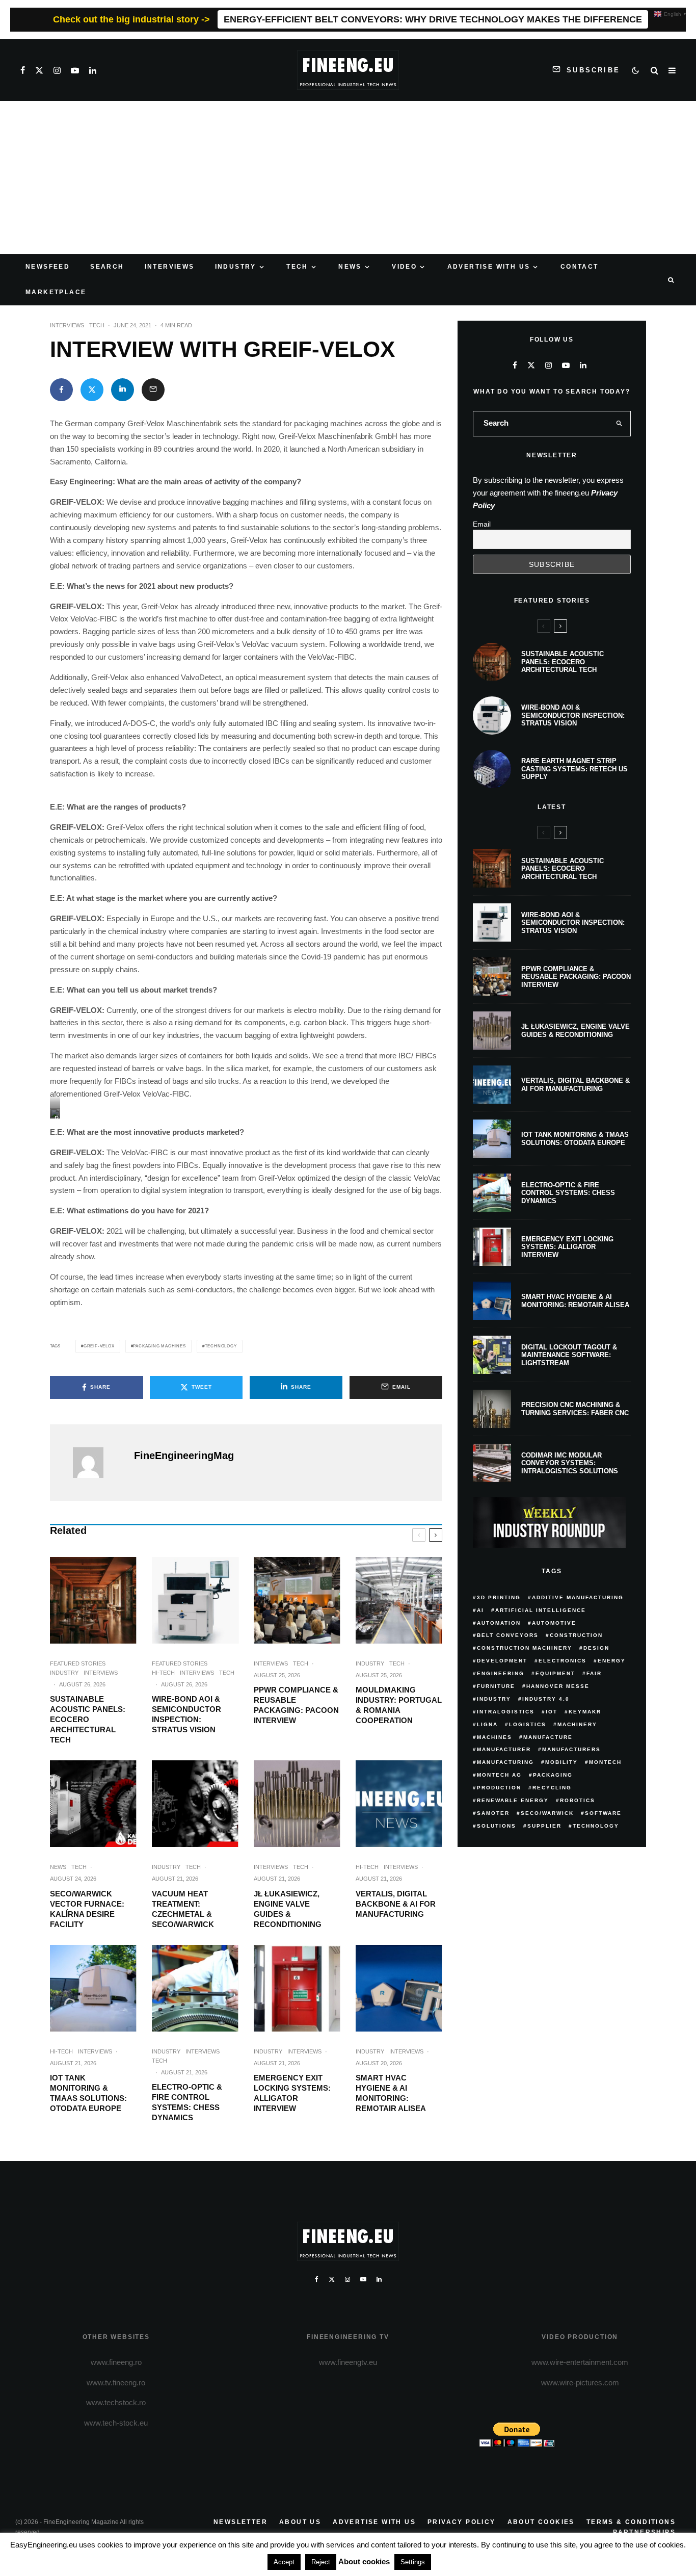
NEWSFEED (48, 267)
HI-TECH (163, 1673)
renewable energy (513, 1800)
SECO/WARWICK (547, 1813)
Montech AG (499, 1775)
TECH (297, 267)
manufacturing (505, 1762)
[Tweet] (92, 390)
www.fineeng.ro (116, 2362)
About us (300, 2522)
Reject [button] (321, 2562)
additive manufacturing (578, 1597)
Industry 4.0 (546, 1699)
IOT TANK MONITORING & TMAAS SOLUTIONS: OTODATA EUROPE (88, 2093)
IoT (552, 1712)
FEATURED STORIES (78, 1663)
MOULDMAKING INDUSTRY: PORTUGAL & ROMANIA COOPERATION (399, 1705)
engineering (501, 1673)
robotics (578, 1800)
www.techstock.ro (116, 2402)
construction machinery (525, 1648)
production (499, 1788)
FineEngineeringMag (184, 1455)
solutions (497, 1826)
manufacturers (571, 1749)
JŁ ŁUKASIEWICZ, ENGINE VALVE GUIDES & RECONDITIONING (288, 1909)
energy (612, 1661)
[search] (620, 424)
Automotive (554, 1623)
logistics (528, 1724)
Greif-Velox (99, 1346)
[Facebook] (23, 70)
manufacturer (504, 1749)
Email (482, 524)
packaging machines (159, 1346)
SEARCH (107, 267)
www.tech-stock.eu (116, 2423)
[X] (39, 70)
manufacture (548, 1737)
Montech (605, 1762)
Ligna (487, 1724)
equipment (555, 1673)
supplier (544, 1826)
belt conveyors (508, 1635)
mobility (561, 1762)
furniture (496, 1686)
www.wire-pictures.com (580, 2383)
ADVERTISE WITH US (489, 267)
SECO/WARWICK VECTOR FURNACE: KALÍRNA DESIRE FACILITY (87, 1909)
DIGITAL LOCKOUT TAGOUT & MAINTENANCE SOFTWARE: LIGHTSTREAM (569, 1355)
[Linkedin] (93, 70)
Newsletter (240, 2522)
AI (480, 1610)
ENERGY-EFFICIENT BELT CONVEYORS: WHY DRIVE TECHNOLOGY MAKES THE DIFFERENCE (433, 19)
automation (499, 1623)
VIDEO (404, 267)
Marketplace (56, 292)
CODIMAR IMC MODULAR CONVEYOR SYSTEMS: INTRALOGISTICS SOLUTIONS (570, 1463)
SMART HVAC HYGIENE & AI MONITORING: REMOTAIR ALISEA (391, 2093)
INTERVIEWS (170, 267)
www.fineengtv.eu (348, 2362)
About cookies (541, 2522)
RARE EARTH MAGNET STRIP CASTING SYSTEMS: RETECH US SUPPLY (574, 769)
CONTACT (580, 267)
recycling (552, 1788)
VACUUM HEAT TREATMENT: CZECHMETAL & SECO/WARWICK (183, 1909)
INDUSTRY (236, 267)
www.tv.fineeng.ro (116, 2383)
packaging (553, 1775)
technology (221, 1346)
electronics (563, 1661)
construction (576, 1635)
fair (594, 1673)
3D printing (499, 1597)
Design (596, 1648)
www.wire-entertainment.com (580, 2362)
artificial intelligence (541, 1610)
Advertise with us (374, 2522)
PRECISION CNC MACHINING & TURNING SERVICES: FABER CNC (575, 1409)
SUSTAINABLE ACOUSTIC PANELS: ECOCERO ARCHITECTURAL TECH (88, 1719)
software (603, 1813)
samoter (493, 1813)
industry (494, 1699)
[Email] (153, 390)
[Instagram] (57, 70)
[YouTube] (75, 70)
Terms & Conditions (631, 2522)
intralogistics (506, 1712)
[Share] (61, 390)
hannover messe (558, 1686)
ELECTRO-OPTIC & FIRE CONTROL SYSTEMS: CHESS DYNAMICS (187, 2102)
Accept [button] (284, 2562)
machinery (577, 1724)
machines (494, 1737)
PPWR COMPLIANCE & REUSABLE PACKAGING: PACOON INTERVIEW (296, 1705)
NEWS (350, 267)
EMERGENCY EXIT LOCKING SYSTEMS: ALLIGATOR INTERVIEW (292, 2093)
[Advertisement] (348, 177)
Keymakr (585, 1712)
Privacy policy (462, 2522)
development (502, 1661)
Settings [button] (413, 2562)
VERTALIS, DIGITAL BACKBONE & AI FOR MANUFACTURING (396, 1904)
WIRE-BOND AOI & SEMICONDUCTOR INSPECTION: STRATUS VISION (186, 1714)
